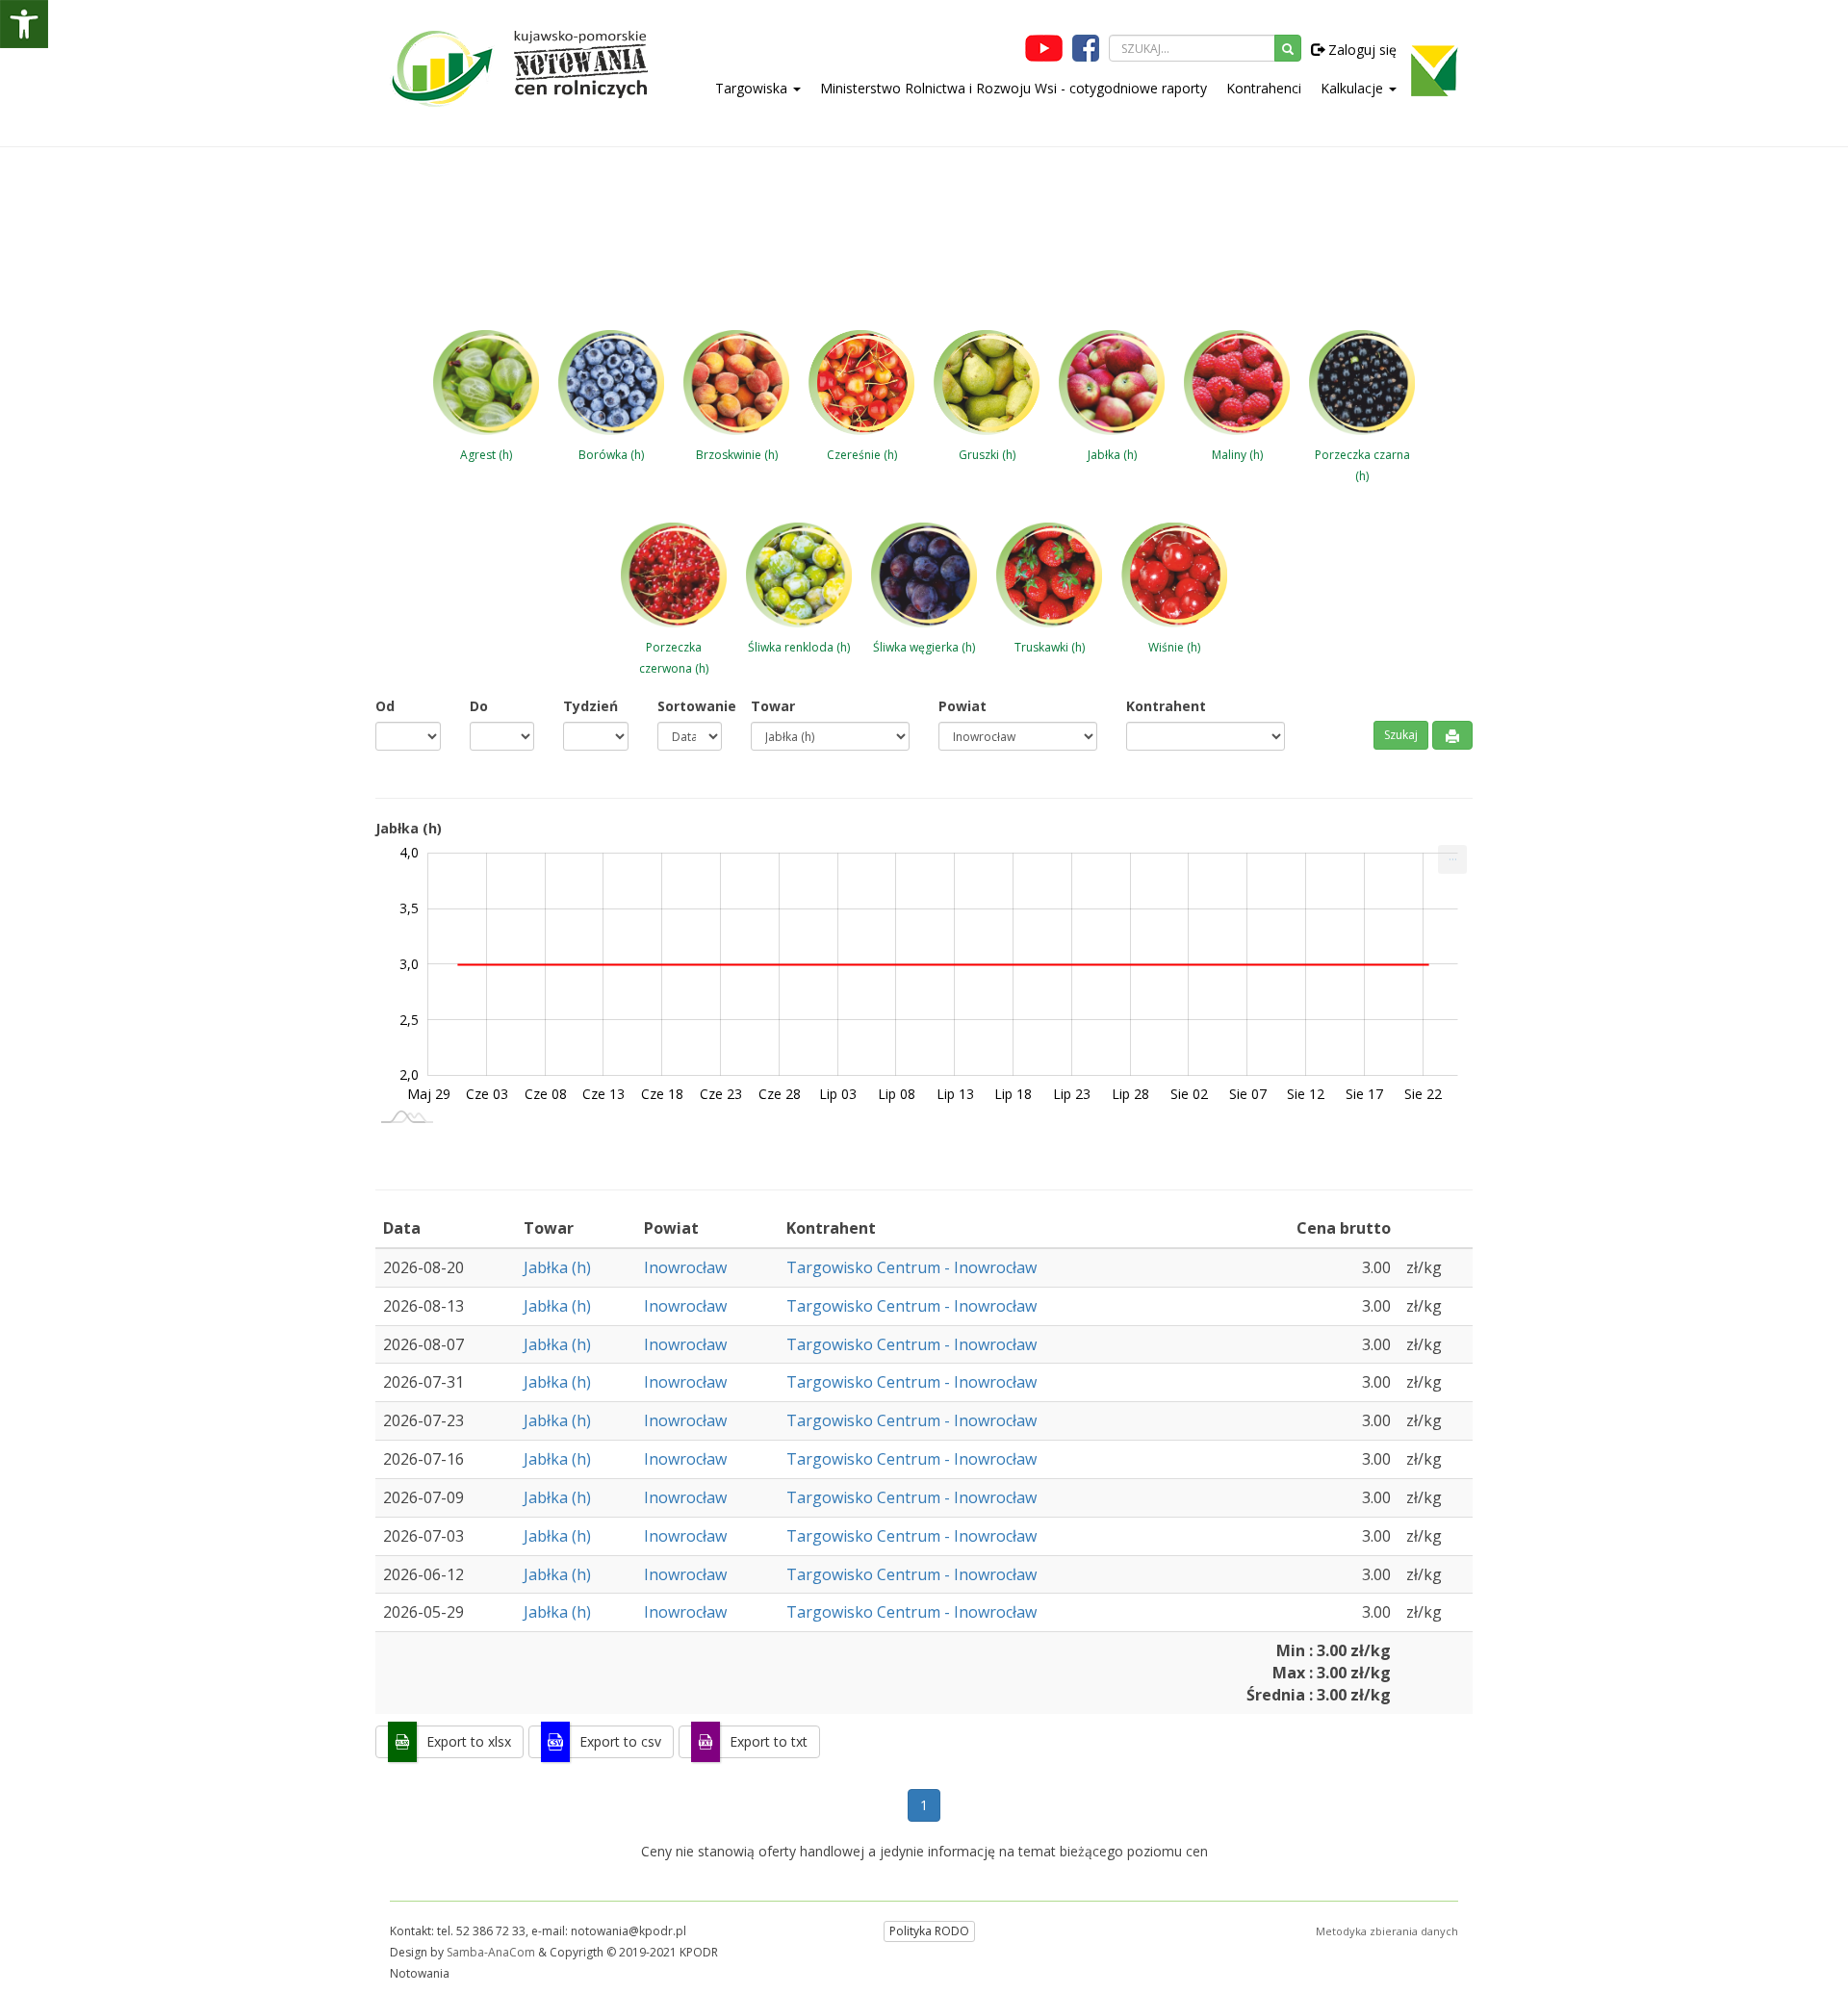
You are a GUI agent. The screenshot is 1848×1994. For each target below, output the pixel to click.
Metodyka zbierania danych (1387, 1931)
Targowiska (753, 88)
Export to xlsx (469, 1741)
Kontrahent (1166, 706)
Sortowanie (690, 706)
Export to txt (769, 1741)
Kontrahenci (1264, 88)
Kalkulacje (1354, 88)
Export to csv (620, 1741)
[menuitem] (1452, 859)
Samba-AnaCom (491, 1952)
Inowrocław (685, 1267)
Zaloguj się (1360, 50)
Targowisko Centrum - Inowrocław (911, 1267)
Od (385, 706)
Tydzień (590, 706)
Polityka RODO (929, 1931)
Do (479, 706)
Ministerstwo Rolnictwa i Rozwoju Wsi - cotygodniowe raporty (1014, 88)
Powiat (962, 706)
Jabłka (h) (557, 1267)
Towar (773, 706)
